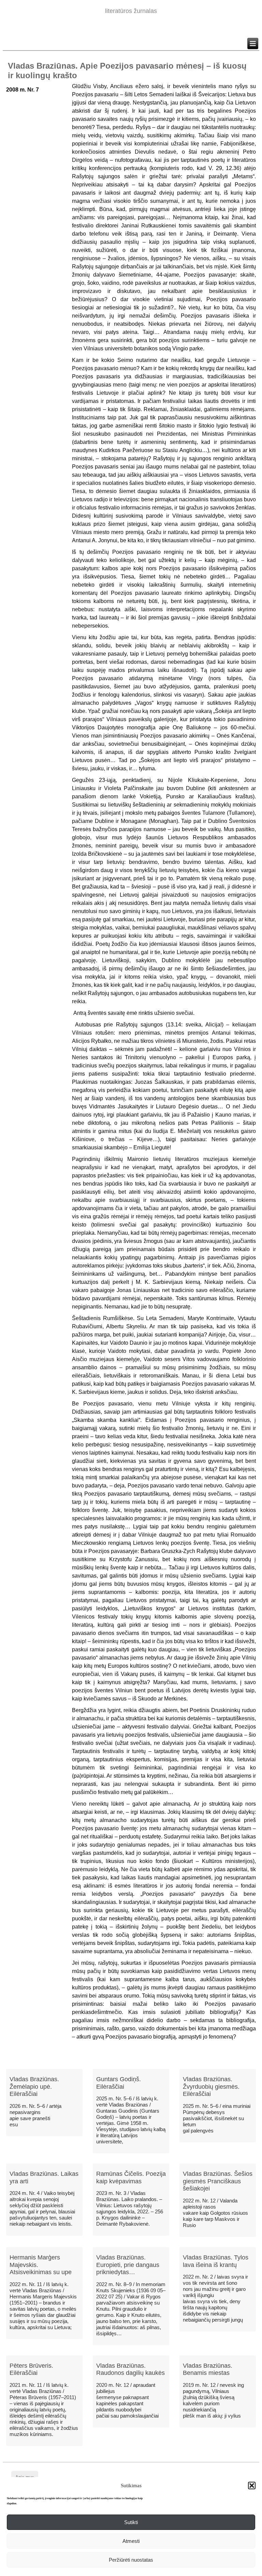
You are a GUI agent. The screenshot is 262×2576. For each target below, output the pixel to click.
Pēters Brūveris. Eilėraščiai (31, 2369)
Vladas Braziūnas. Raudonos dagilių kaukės (130, 2369)
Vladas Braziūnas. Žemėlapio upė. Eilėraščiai (34, 2087)
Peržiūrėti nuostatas (131, 2560)
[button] (252, 2486)
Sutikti (131, 2522)
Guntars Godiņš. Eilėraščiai (119, 2083)
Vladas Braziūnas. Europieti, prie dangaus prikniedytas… (128, 2265)
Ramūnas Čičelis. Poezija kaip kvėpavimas (131, 2178)
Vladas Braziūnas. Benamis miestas (208, 2369)
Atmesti (131, 2541)
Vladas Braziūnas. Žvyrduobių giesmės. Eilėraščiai (211, 2087)
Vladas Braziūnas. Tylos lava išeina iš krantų (216, 2261)
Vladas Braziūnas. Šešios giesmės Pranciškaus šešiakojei (218, 2181)
